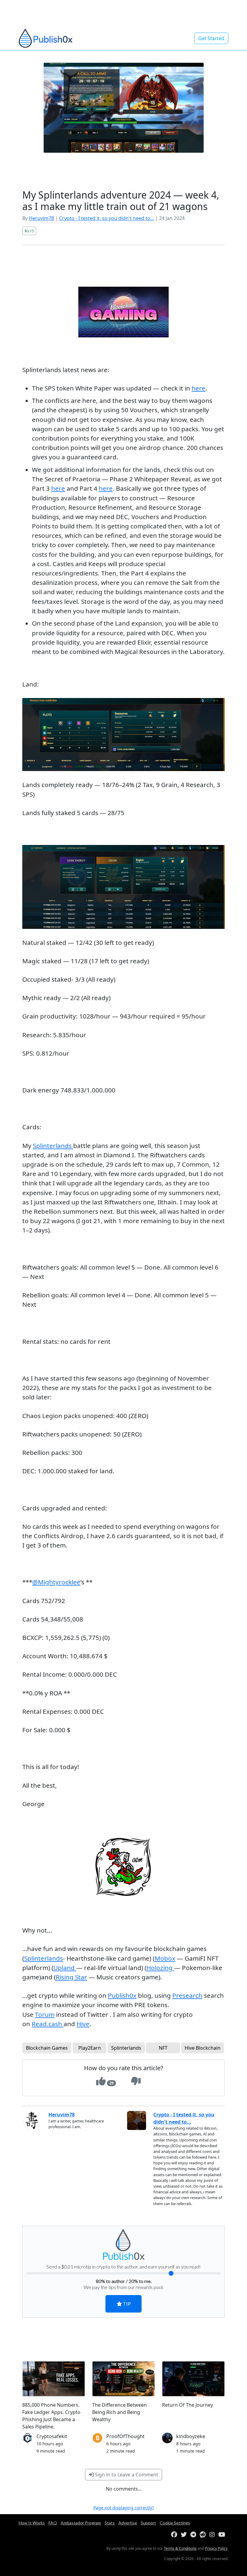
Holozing (160, 1968)
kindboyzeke (191, 2436)
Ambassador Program (81, 2523)
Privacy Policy (216, 2548)
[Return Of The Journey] (193, 2379)
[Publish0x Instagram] (213, 2535)
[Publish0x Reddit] (204, 2535)
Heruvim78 (41, 218)
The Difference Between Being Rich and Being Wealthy (119, 2412)
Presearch (187, 1995)
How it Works (32, 2523)
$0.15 (29, 231)
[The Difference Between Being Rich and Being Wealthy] (123, 2379)
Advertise (128, 2523)
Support (148, 2523)
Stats (110, 2523)
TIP (126, 2304)
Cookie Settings (175, 2523)
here (199, 388)
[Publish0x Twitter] (185, 2535)
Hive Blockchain (203, 2048)
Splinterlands (53, 1146)
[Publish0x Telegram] (194, 2535)
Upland (65, 1968)
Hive (83, 2024)
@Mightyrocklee (56, 1582)
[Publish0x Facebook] (175, 2535)
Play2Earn (90, 2048)
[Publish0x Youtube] (223, 2535)
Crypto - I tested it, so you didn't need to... (106, 218)
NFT (163, 2048)
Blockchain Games (47, 2048)
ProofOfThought (125, 2436)
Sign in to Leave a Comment (126, 2475)
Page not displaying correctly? (124, 2508)
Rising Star (71, 1977)
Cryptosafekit (52, 2436)
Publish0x (122, 1995)
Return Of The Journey (188, 2405)
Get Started (211, 38)
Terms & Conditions (180, 2548)
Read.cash (48, 2024)
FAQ (53, 2523)
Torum (45, 2014)
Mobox (165, 1958)
